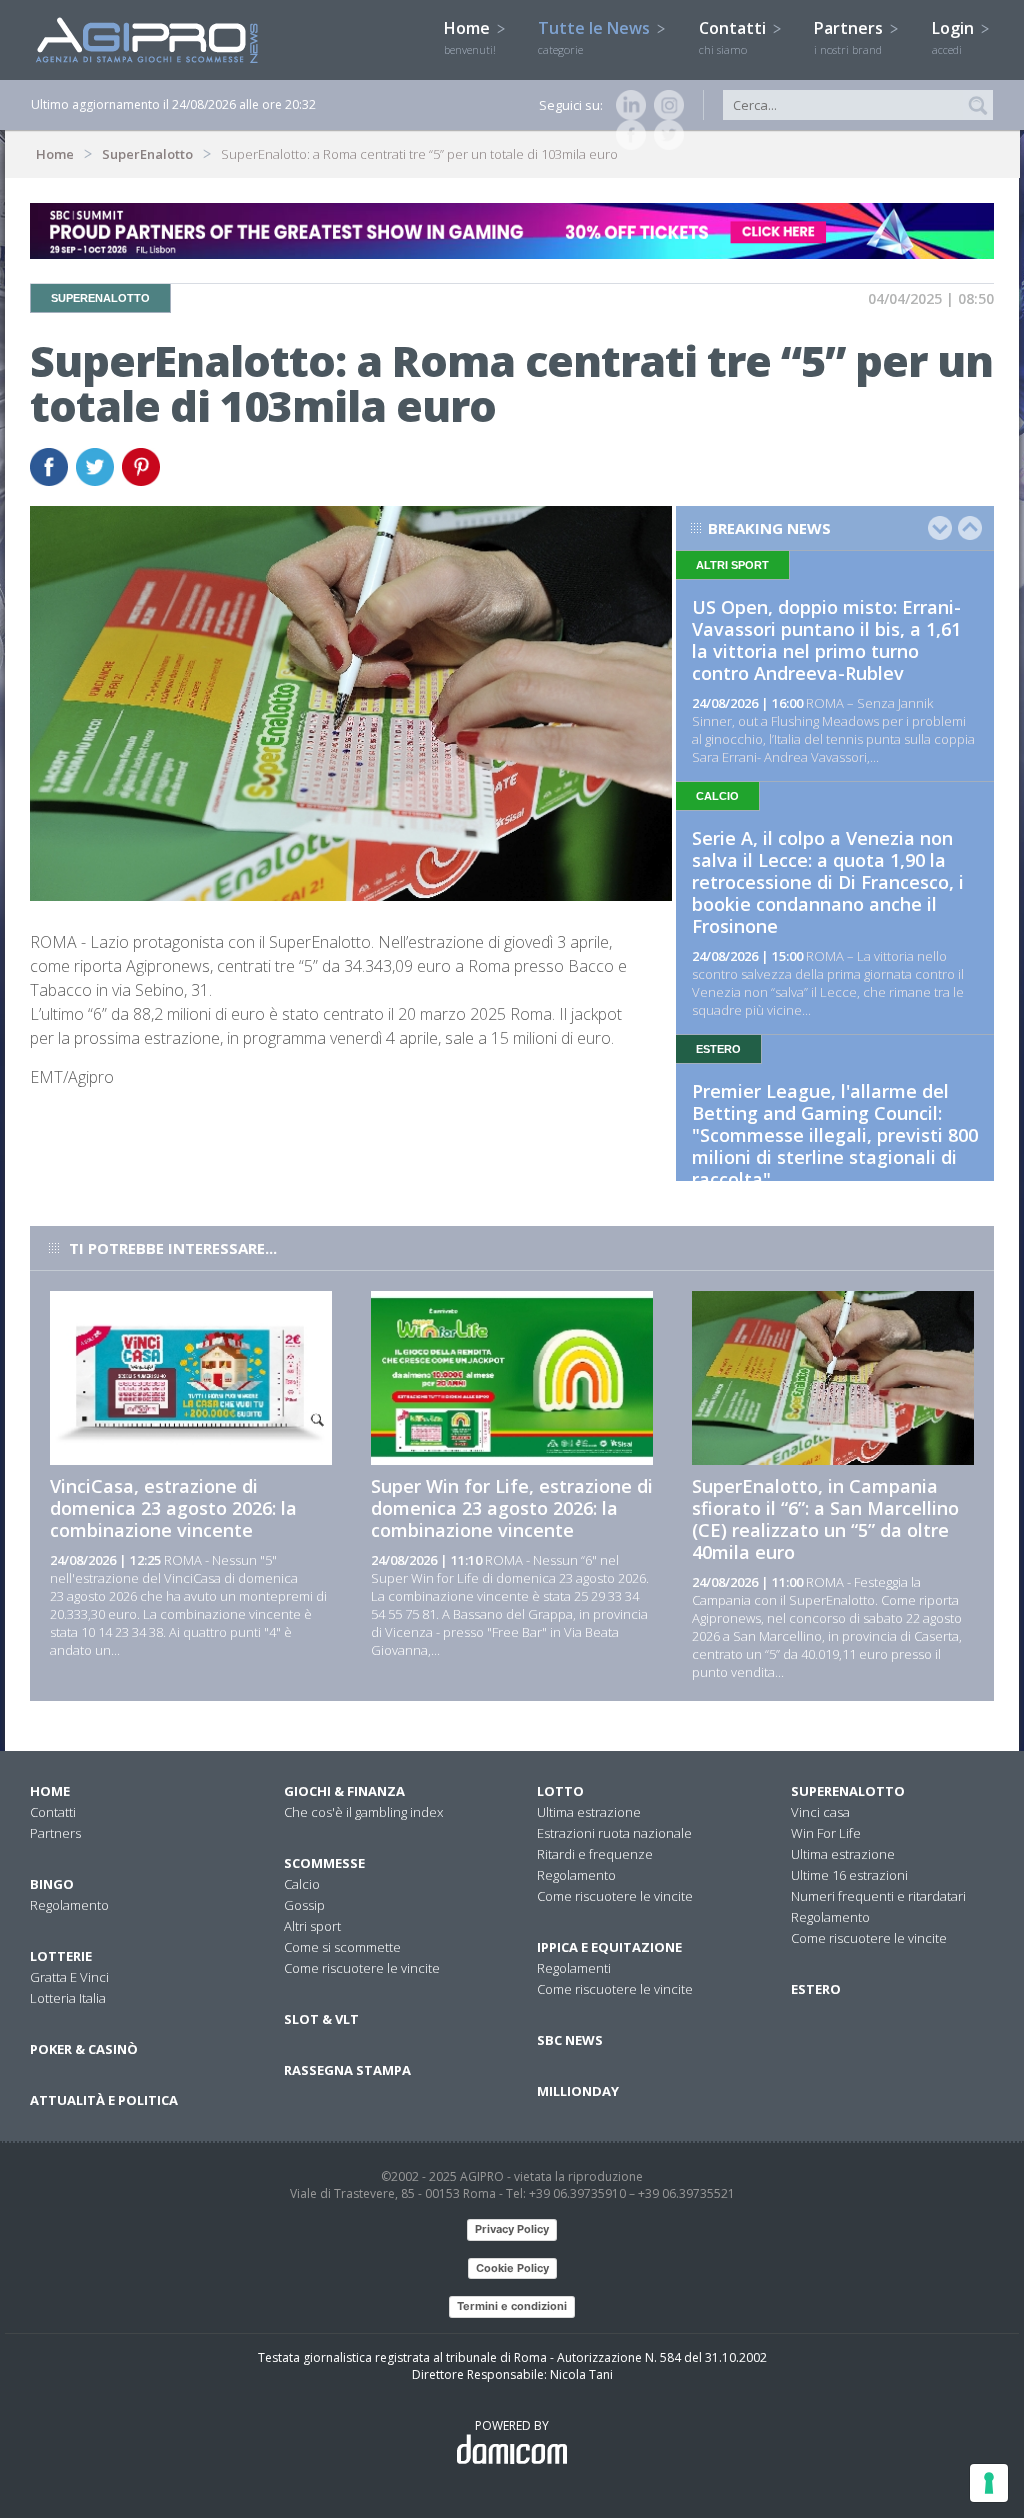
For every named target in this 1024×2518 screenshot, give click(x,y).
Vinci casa (820, 1812)
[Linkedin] (627, 105)
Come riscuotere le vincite (362, 1968)
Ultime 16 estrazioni (849, 1875)
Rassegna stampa (347, 2070)
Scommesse (324, 1863)
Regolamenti (574, 1968)
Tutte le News (596, 37)
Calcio (302, 1884)
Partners (850, 37)
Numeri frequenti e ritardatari (878, 1896)
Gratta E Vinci (69, 1977)
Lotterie (61, 1956)
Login (955, 37)
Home (470, 37)
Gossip (304, 1905)
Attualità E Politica (104, 2100)
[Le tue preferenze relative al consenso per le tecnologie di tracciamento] (989, 2483)
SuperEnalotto (147, 154)
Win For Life (826, 1833)
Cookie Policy (512, 2268)
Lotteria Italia (68, 1998)
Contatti (734, 37)
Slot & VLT (321, 2019)
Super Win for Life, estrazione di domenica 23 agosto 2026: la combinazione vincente (512, 1508)
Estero (816, 1989)
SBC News (570, 2040)
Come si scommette (342, 1947)
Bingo (52, 1884)
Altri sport (312, 1926)
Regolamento (69, 1905)
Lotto (560, 1791)
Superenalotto (848, 1791)
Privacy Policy (512, 2229)
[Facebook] (627, 135)
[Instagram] (665, 105)
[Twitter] (665, 135)
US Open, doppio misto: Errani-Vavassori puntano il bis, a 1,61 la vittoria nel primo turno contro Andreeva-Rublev (826, 640)
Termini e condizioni (512, 2306)
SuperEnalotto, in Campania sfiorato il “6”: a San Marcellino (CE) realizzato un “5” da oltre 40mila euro (825, 1519)
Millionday (578, 2091)
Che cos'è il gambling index (363, 1812)
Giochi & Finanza (344, 1791)
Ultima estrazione (589, 1812)
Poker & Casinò (84, 2049)
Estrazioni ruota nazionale (614, 1833)
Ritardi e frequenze (595, 1854)
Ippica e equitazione (609, 1947)
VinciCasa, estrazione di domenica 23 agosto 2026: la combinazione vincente (173, 1508)
